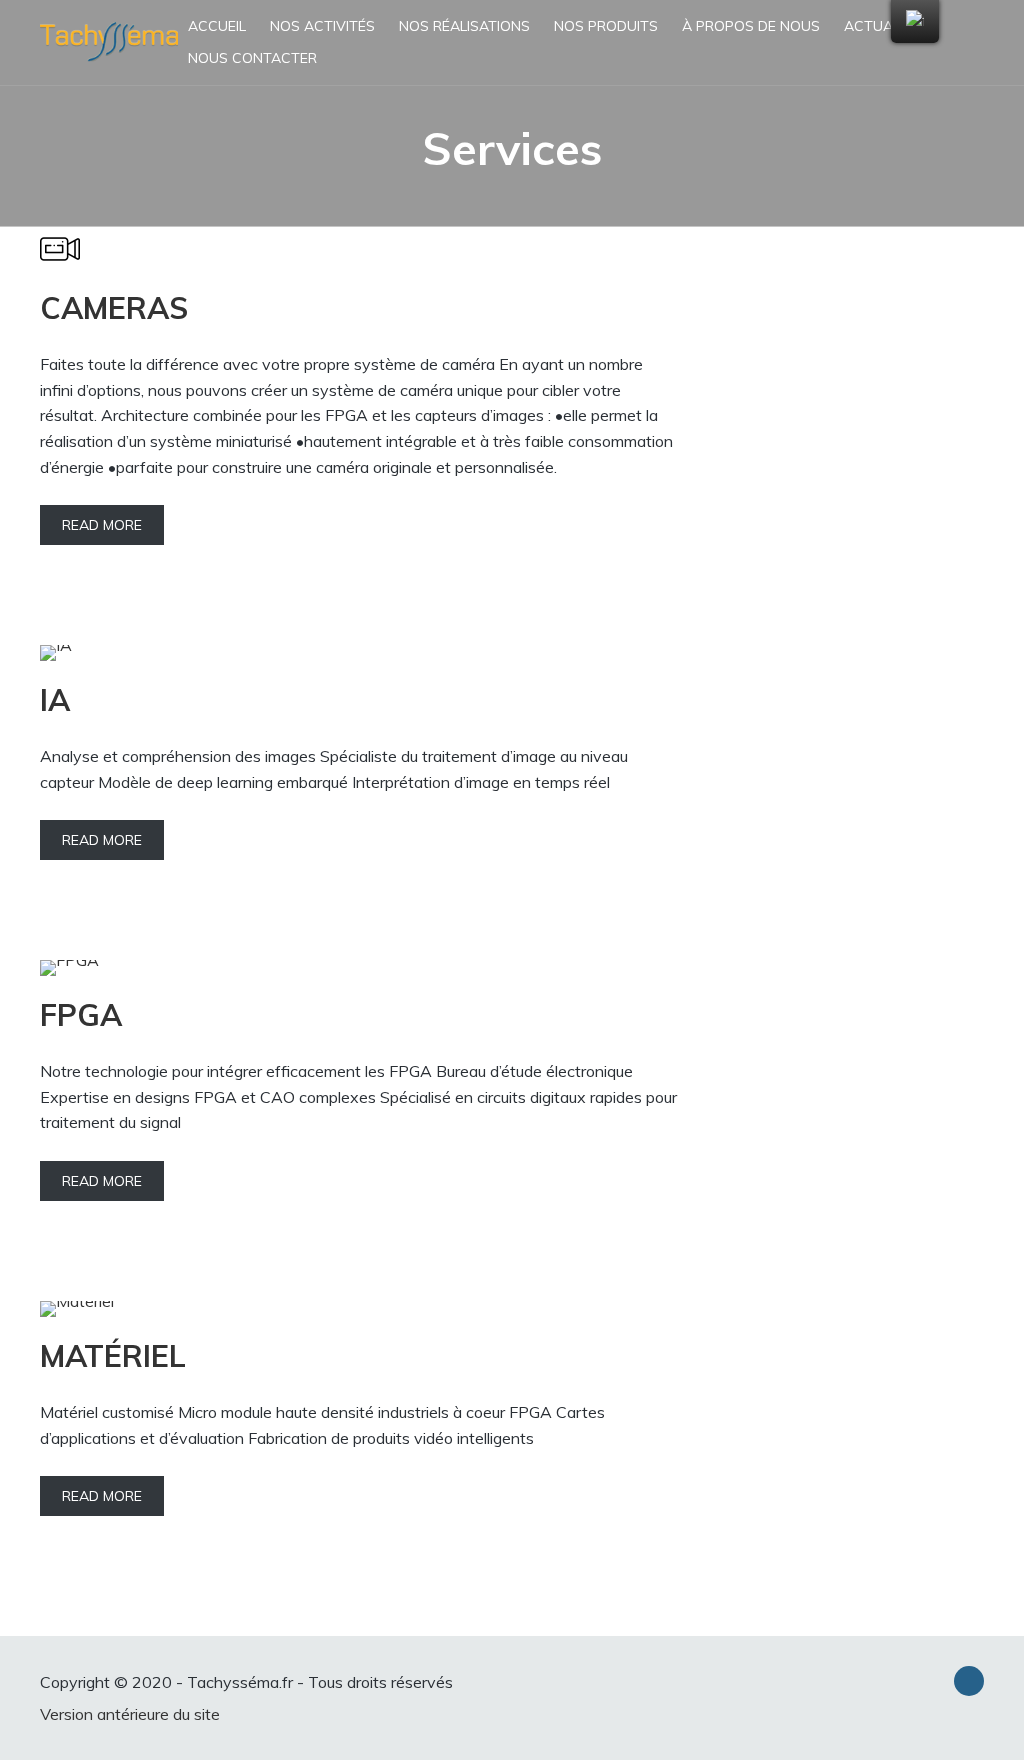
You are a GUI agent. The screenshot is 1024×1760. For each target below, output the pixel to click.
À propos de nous (751, 26)
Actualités (886, 26)
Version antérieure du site (130, 1714)
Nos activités (322, 26)
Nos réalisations (464, 26)
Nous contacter (252, 58)
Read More (102, 525)
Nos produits (606, 26)
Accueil (217, 26)
